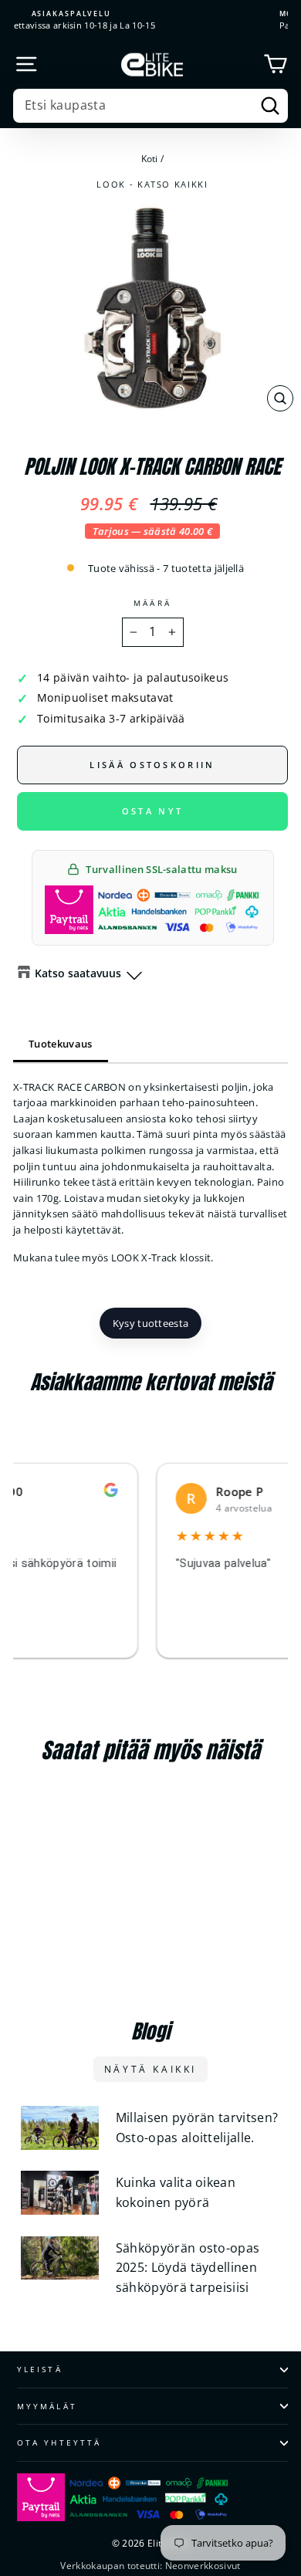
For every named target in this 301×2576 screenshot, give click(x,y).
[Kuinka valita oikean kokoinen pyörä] (60, 2193)
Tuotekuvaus (61, 1044)
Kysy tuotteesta (151, 1323)
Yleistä (40, 2369)
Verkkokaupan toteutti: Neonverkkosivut (150, 2566)
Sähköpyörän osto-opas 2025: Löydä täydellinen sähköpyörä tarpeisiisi (188, 2268)
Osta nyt (152, 811)
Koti (150, 158)
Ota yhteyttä (59, 2442)
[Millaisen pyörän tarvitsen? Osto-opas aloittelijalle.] (60, 2128)
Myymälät (47, 2406)
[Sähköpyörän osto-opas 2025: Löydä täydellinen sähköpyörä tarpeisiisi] (60, 2258)
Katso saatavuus (78, 973)
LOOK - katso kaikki (152, 184)
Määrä (152, 603)
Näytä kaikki (150, 2069)
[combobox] (150, 106)
